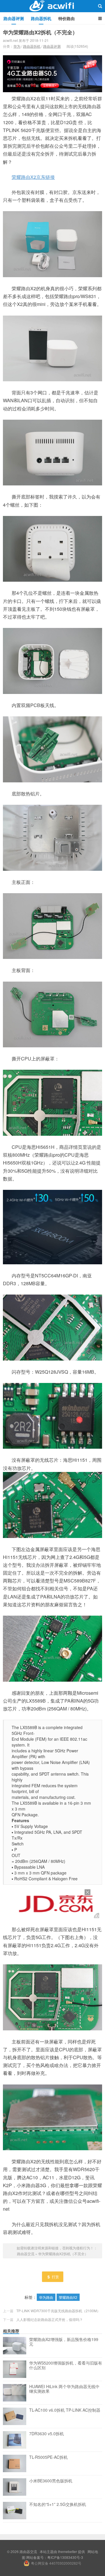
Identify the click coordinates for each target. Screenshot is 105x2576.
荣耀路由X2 (68, 2297)
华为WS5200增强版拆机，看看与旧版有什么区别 (66, 2365)
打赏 (55, 2277)
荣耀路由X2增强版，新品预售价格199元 (64, 2342)
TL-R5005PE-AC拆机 (48, 2457)
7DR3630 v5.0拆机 (47, 2434)
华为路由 (46, 2297)
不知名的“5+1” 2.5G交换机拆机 (58, 2504)
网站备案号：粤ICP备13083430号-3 (55, 2557)
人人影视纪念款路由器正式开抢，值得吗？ (50, 2319)
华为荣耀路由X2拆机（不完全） (40, 32)
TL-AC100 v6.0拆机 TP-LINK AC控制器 (65, 2410)
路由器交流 (52, 6)
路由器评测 (14, 18)
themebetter (68, 2551)
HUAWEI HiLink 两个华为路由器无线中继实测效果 (64, 2389)
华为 (17, 46)
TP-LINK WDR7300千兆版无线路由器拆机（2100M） (58, 2311)
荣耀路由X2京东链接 (33, 177)
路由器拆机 (41, 18)
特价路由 (66, 18)
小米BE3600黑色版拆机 (51, 2481)
